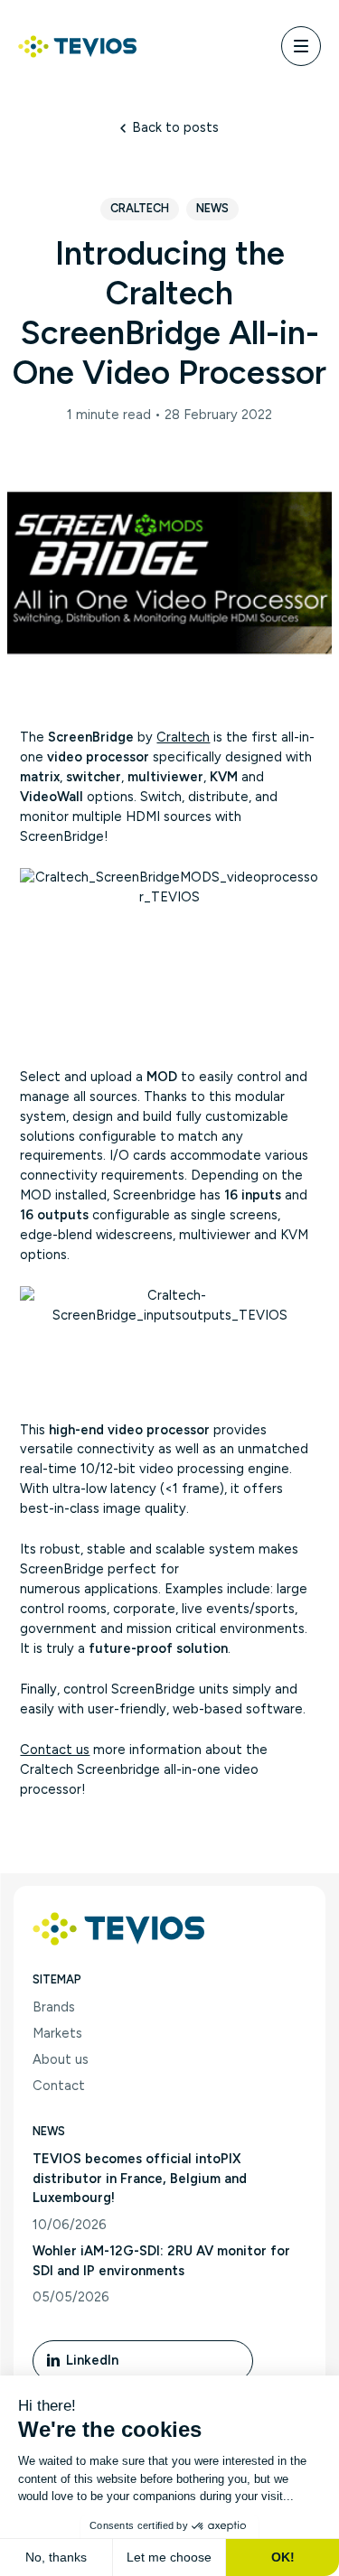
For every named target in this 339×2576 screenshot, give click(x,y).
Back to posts (175, 127)
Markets (57, 2033)
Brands (54, 2007)
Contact (59, 2086)
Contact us (55, 1750)
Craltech (140, 208)
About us (61, 2059)
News (212, 208)
